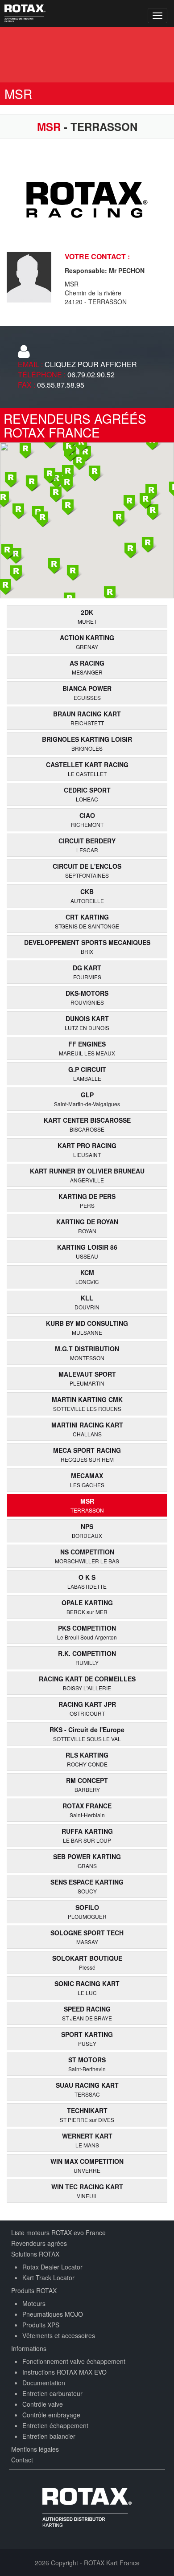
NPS (87, 1531)
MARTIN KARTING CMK (87, 1404)
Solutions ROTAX (35, 2254)
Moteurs (34, 2303)
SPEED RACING (87, 2013)
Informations (29, 2348)
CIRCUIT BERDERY (87, 845)
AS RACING (87, 667)
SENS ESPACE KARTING (87, 1886)
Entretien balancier (49, 2436)
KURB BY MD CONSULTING (87, 1327)
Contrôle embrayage (51, 2415)
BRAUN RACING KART (87, 718)
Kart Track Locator (48, 2278)
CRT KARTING (87, 921)
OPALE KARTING (87, 1607)
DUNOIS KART (87, 1023)
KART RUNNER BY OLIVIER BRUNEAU (87, 1175)
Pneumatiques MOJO (53, 2314)
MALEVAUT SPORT (87, 1378)
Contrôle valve (43, 2404)
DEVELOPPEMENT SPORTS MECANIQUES (87, 947)
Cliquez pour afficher (91, 364)
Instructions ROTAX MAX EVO (64, 2372)
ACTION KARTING (87, 642)
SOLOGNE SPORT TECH (87, 1937)
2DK (87, 616)
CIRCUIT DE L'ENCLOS (87, 870)
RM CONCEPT (87, 1785)
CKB (87, 896)
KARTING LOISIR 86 (87, 1251)
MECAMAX (87, 1480)
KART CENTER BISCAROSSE (87, 1124)
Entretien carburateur (52, 2393)
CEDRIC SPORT (87, 794)
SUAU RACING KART (87, 2089)
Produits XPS (41, 2325)
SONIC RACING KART (87, 1988)
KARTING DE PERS (87, 1200)
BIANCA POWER (87, 693)
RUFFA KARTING (87, 1835)
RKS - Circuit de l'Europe (87, 1734)
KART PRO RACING (87, 1150)
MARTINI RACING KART (87, 1429)
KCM (87, 1277)
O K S (87, 1581)
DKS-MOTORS (87, 997)
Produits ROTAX (34, 2290)
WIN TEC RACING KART (87, 2191)
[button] (130, 551)
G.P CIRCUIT (87, 1073)
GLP (87, 1099)
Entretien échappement (55, 2425)
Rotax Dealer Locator (52, 2267)
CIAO (87, 820)
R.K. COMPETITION (87, 1658)
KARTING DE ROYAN (87, 1226)
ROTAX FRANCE (87, 1810)
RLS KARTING (87, 1759)
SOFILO (87, 1912)
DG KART (87, 972)
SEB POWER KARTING (87, 1861)
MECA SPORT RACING (87, 1454)
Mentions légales (35, 2449)
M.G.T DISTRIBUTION (87, 1353)
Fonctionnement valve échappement (74, 2361)
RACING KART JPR (87, 1708)
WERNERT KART (87, 2140)
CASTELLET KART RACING (87, 769)
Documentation (44, 2383)
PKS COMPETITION (87, 1632)
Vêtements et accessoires (59, 2335)
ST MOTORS (87, 2064)
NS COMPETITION (87, 1556)
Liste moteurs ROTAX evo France (58, 2233)
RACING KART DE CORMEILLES (87, 1683)
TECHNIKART (87, 2115)
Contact (22, 2460)
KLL (87, 1302)
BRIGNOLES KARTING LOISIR (87, 743)
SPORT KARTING (87, 2038)
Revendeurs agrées (39, 2243)
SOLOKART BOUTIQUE (87, 1962)
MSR (87, 1505)
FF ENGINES (87, 1048)
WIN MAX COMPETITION (87, 2165)
